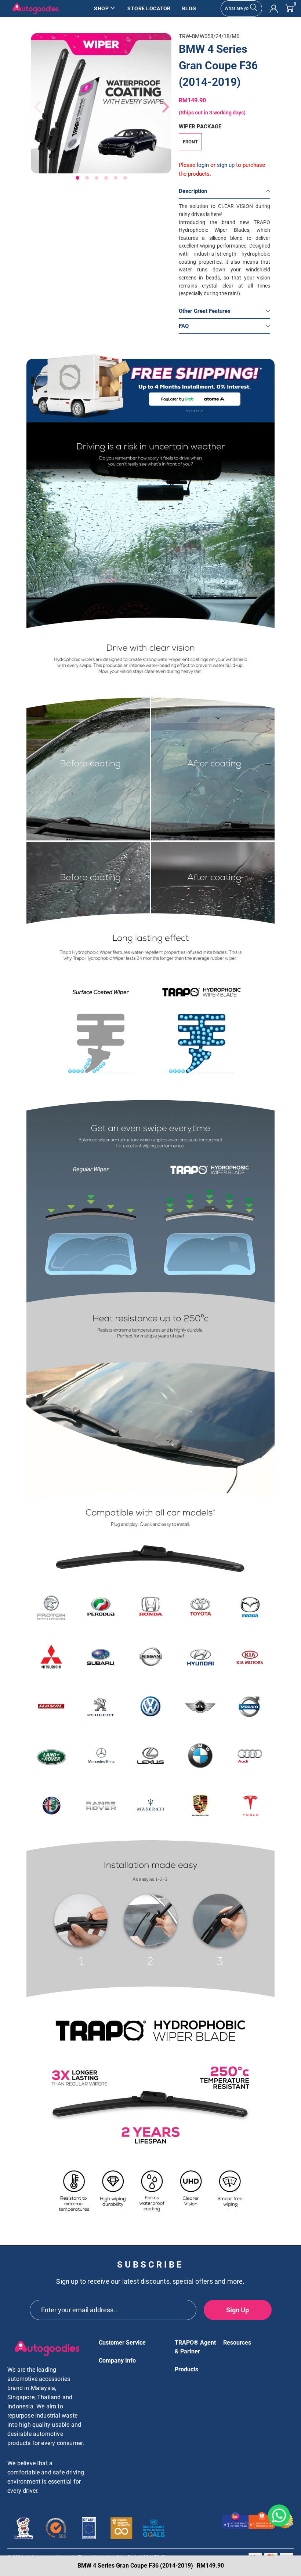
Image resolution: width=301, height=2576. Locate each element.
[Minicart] (289, 8)
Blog (189, 8)
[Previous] (36, 107)
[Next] (162, 107)
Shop (101, 8)
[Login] (274, 9)
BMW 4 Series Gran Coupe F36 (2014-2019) (218, 65)
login (203, 165)
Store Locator (149, 8)
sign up (226, 165)
